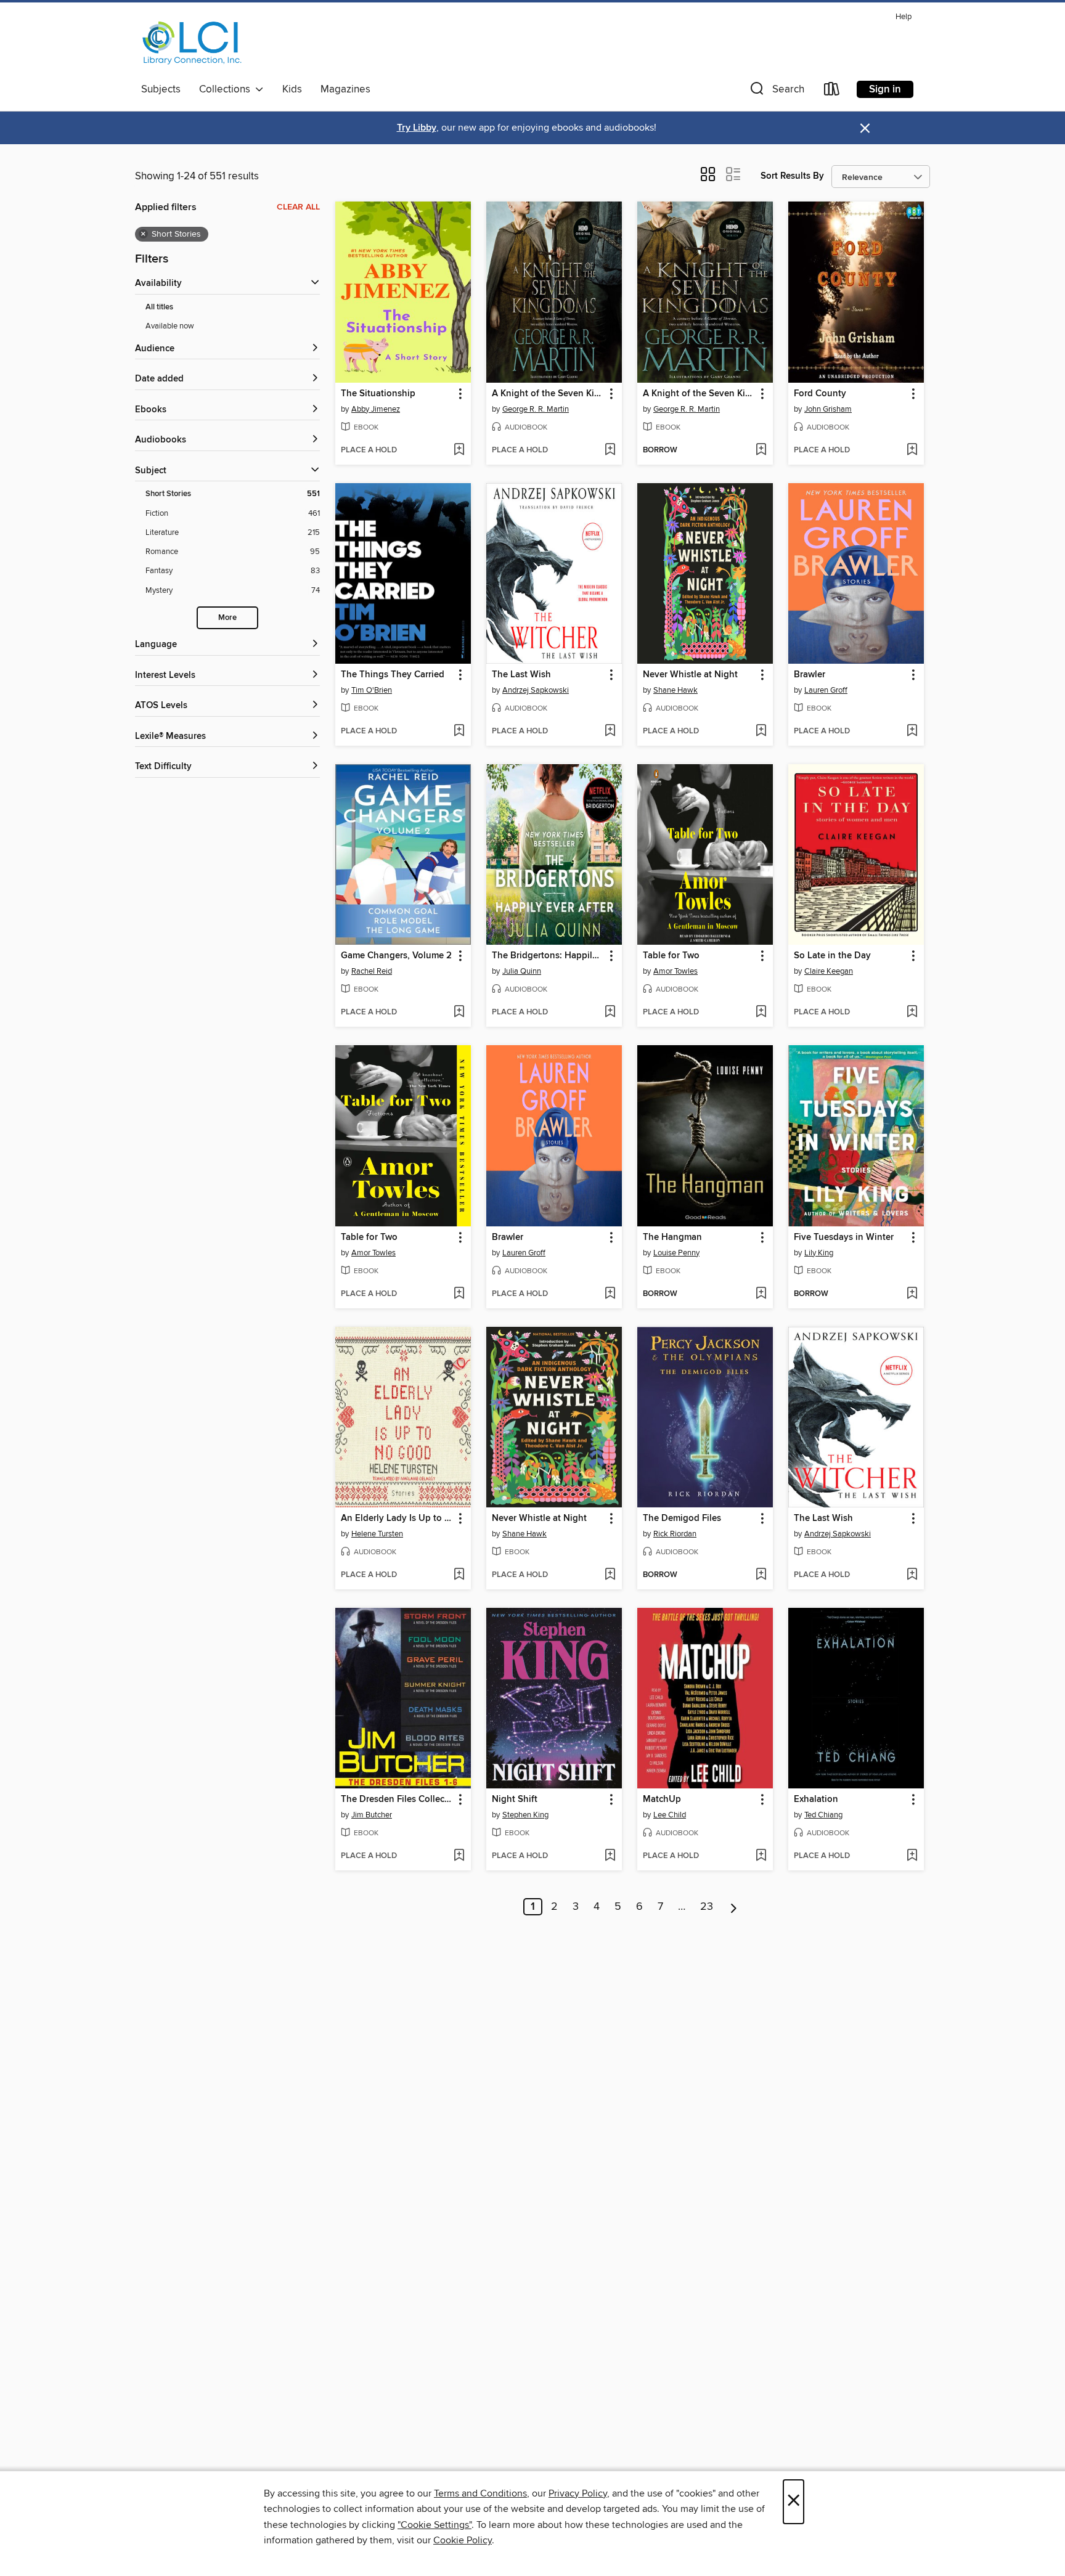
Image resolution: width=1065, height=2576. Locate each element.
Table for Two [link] (671, 956)
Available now (170, 326)
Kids (292, 89)
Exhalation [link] (816, 1800)
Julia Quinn (522, 971)
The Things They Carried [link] (393, 675)
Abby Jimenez (376, 409)
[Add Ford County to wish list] (912, 450)
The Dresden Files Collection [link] (397, 1800)
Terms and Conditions (480, 2493)
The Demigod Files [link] (682, 1518)
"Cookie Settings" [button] (435, 2525)
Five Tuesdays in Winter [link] (844, 1237)
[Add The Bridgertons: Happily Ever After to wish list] (610, 1013)
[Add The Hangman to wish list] (761, 1294)
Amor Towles (675, 971)
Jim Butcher (372, 1815)
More (227, 618)
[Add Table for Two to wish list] (761, 1013)
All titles (159, 307)
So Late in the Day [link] (832, 956)
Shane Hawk (675, 690)
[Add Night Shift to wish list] (610, 1856)
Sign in (885, 89)
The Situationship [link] (378, 394)
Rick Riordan (675, 1534)
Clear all (298, 207)
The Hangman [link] (672, 1237)
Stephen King (525, 1815)
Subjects (161, 89)
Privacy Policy (578, 2493)
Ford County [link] (820, 394)
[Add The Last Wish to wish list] (610, 732)
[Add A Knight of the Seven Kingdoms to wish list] (610, 450)
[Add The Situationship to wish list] (459, 450)
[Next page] (734, 1907)
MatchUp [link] (662, 1800)
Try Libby (417, 128)
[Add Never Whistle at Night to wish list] (761, 732)
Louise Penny (676, 1253)
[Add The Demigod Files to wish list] (761, 1575)
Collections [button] (227, 89)
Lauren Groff (826, 690)
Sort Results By (792, 176)
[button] (776, 92)
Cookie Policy (463, 2540)
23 (707, 1907)
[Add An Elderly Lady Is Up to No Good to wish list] (459, 1575)
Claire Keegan (829, 971)
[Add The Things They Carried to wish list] (459, 732)
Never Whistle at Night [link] (690, 675)
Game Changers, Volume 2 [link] (396, 956)
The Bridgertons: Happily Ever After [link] (548, 956)
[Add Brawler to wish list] (912, 732)
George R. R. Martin (536, 409)
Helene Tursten (377, 1534)
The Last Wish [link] (521, 675)
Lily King (819, 1253)
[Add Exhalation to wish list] (912, 1856)
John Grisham (828, 409)
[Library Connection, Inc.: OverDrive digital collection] (192, 43)
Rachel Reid (372, 971)
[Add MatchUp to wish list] (761, 1856)
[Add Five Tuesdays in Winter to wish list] (912, 1294)
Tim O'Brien (372, 690)
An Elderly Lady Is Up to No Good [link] (397, 1518)
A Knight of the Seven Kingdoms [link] (548, 394)
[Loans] (832, 92)
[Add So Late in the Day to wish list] (912, 1013)
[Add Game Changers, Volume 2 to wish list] (459, 1013)
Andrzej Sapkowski (536, 690)
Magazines (345, 89)
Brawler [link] (810, 675)
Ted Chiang (823, 1815)
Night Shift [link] (515, 1800)
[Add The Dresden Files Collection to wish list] (459, 1856)
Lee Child (670, 1815)
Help (904, 17)
